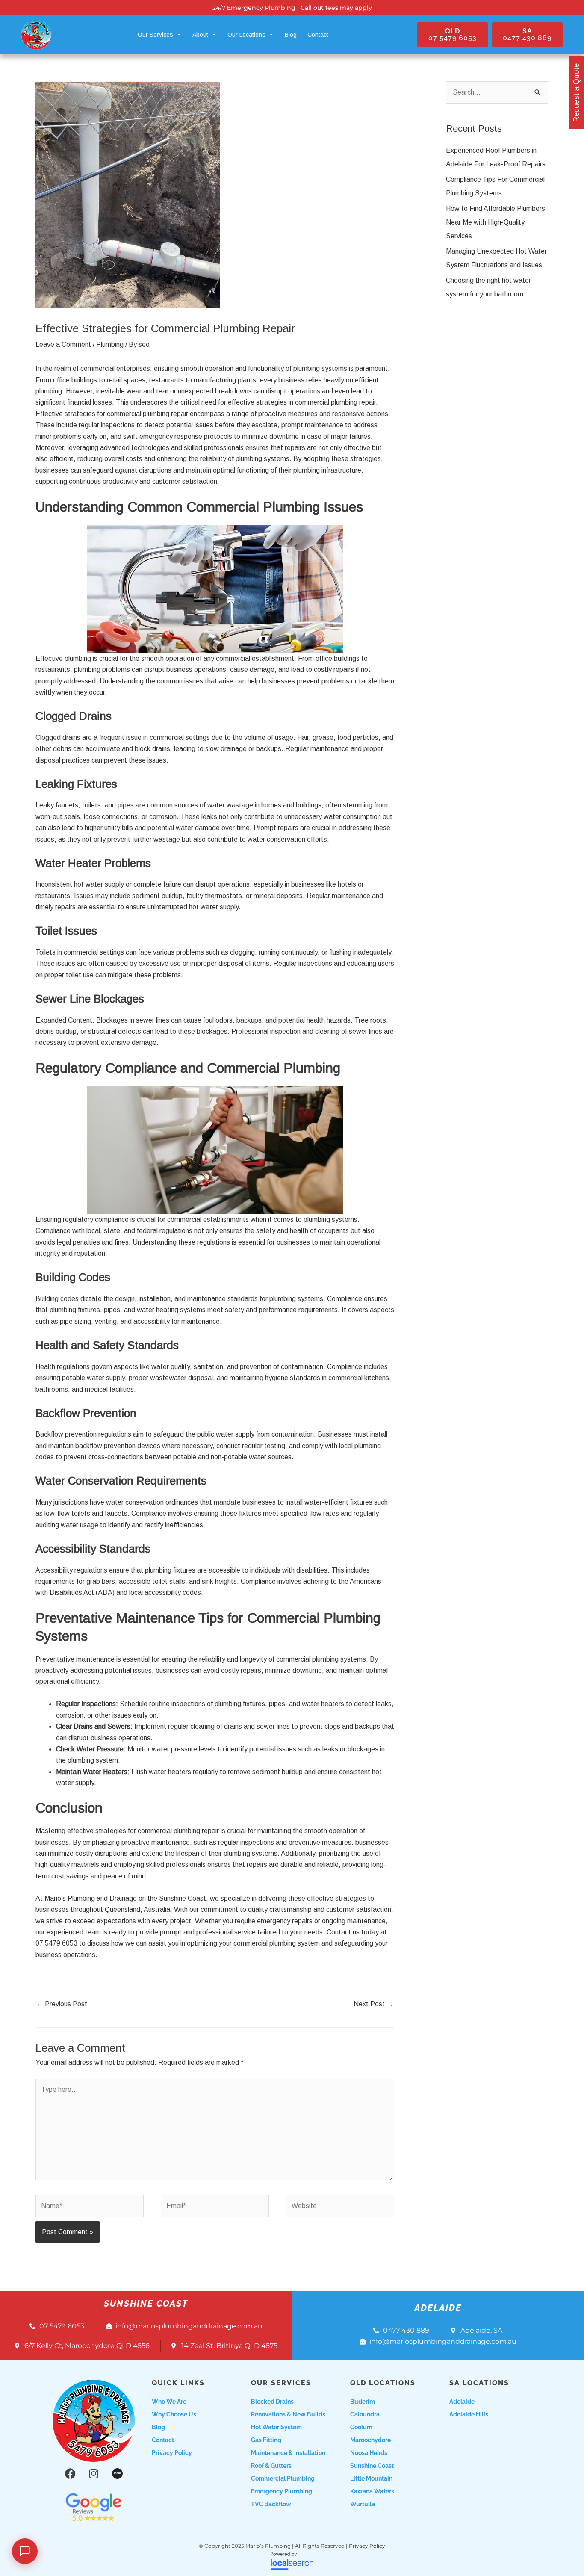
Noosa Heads (369, 2453)
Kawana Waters (372, 2491)
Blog (291, 35)
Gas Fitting (266, 2440)
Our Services (155, 35)
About (200, 35)
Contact (318, 35)
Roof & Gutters (271, 2466)
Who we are (169, 2402)
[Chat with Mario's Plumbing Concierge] (25, 2551)
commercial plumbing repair (335, 402)
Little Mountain (371, 2478)
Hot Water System (276, 2427)
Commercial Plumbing (283, 2478)
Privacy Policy (172, 2453)
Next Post (373, 2004)
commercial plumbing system (277, 1943)
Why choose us (174, 2414)
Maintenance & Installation (288, 2453)
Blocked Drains (272, 2402)
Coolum (361, 2427)
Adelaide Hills (469, 2414)
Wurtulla (363, 2504)
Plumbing (110, 345)
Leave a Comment (63, 345)
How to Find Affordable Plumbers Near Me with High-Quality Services (496, 222)
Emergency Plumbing (282, 2491)
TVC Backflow (271, 2504)
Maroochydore (370, 2440)
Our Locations (246, 35)
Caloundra (365, 2414)
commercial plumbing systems (321, 1659)
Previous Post (62, 2004)
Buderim (363, 2402)
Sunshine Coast (372, 2466)
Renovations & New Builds (288, 2414)
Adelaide (462, 2402)
